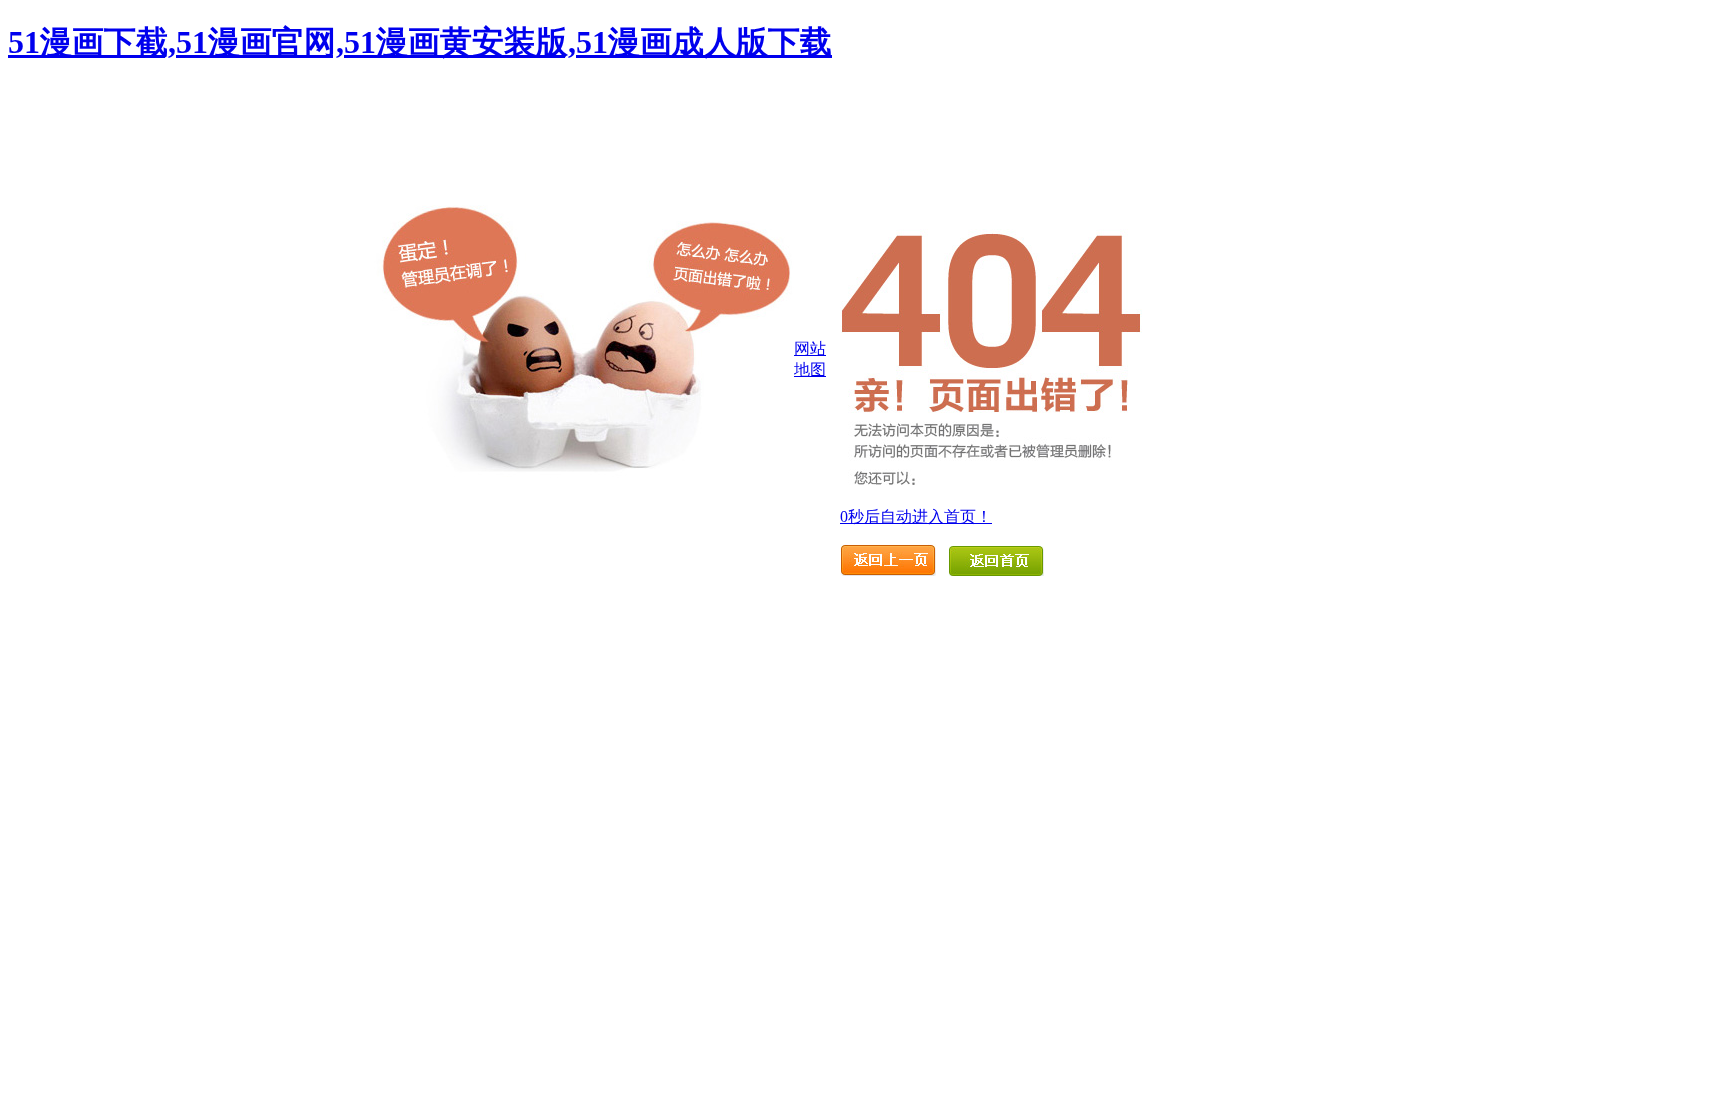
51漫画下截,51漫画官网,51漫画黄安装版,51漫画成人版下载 (420, 42)
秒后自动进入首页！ (916, 516)
